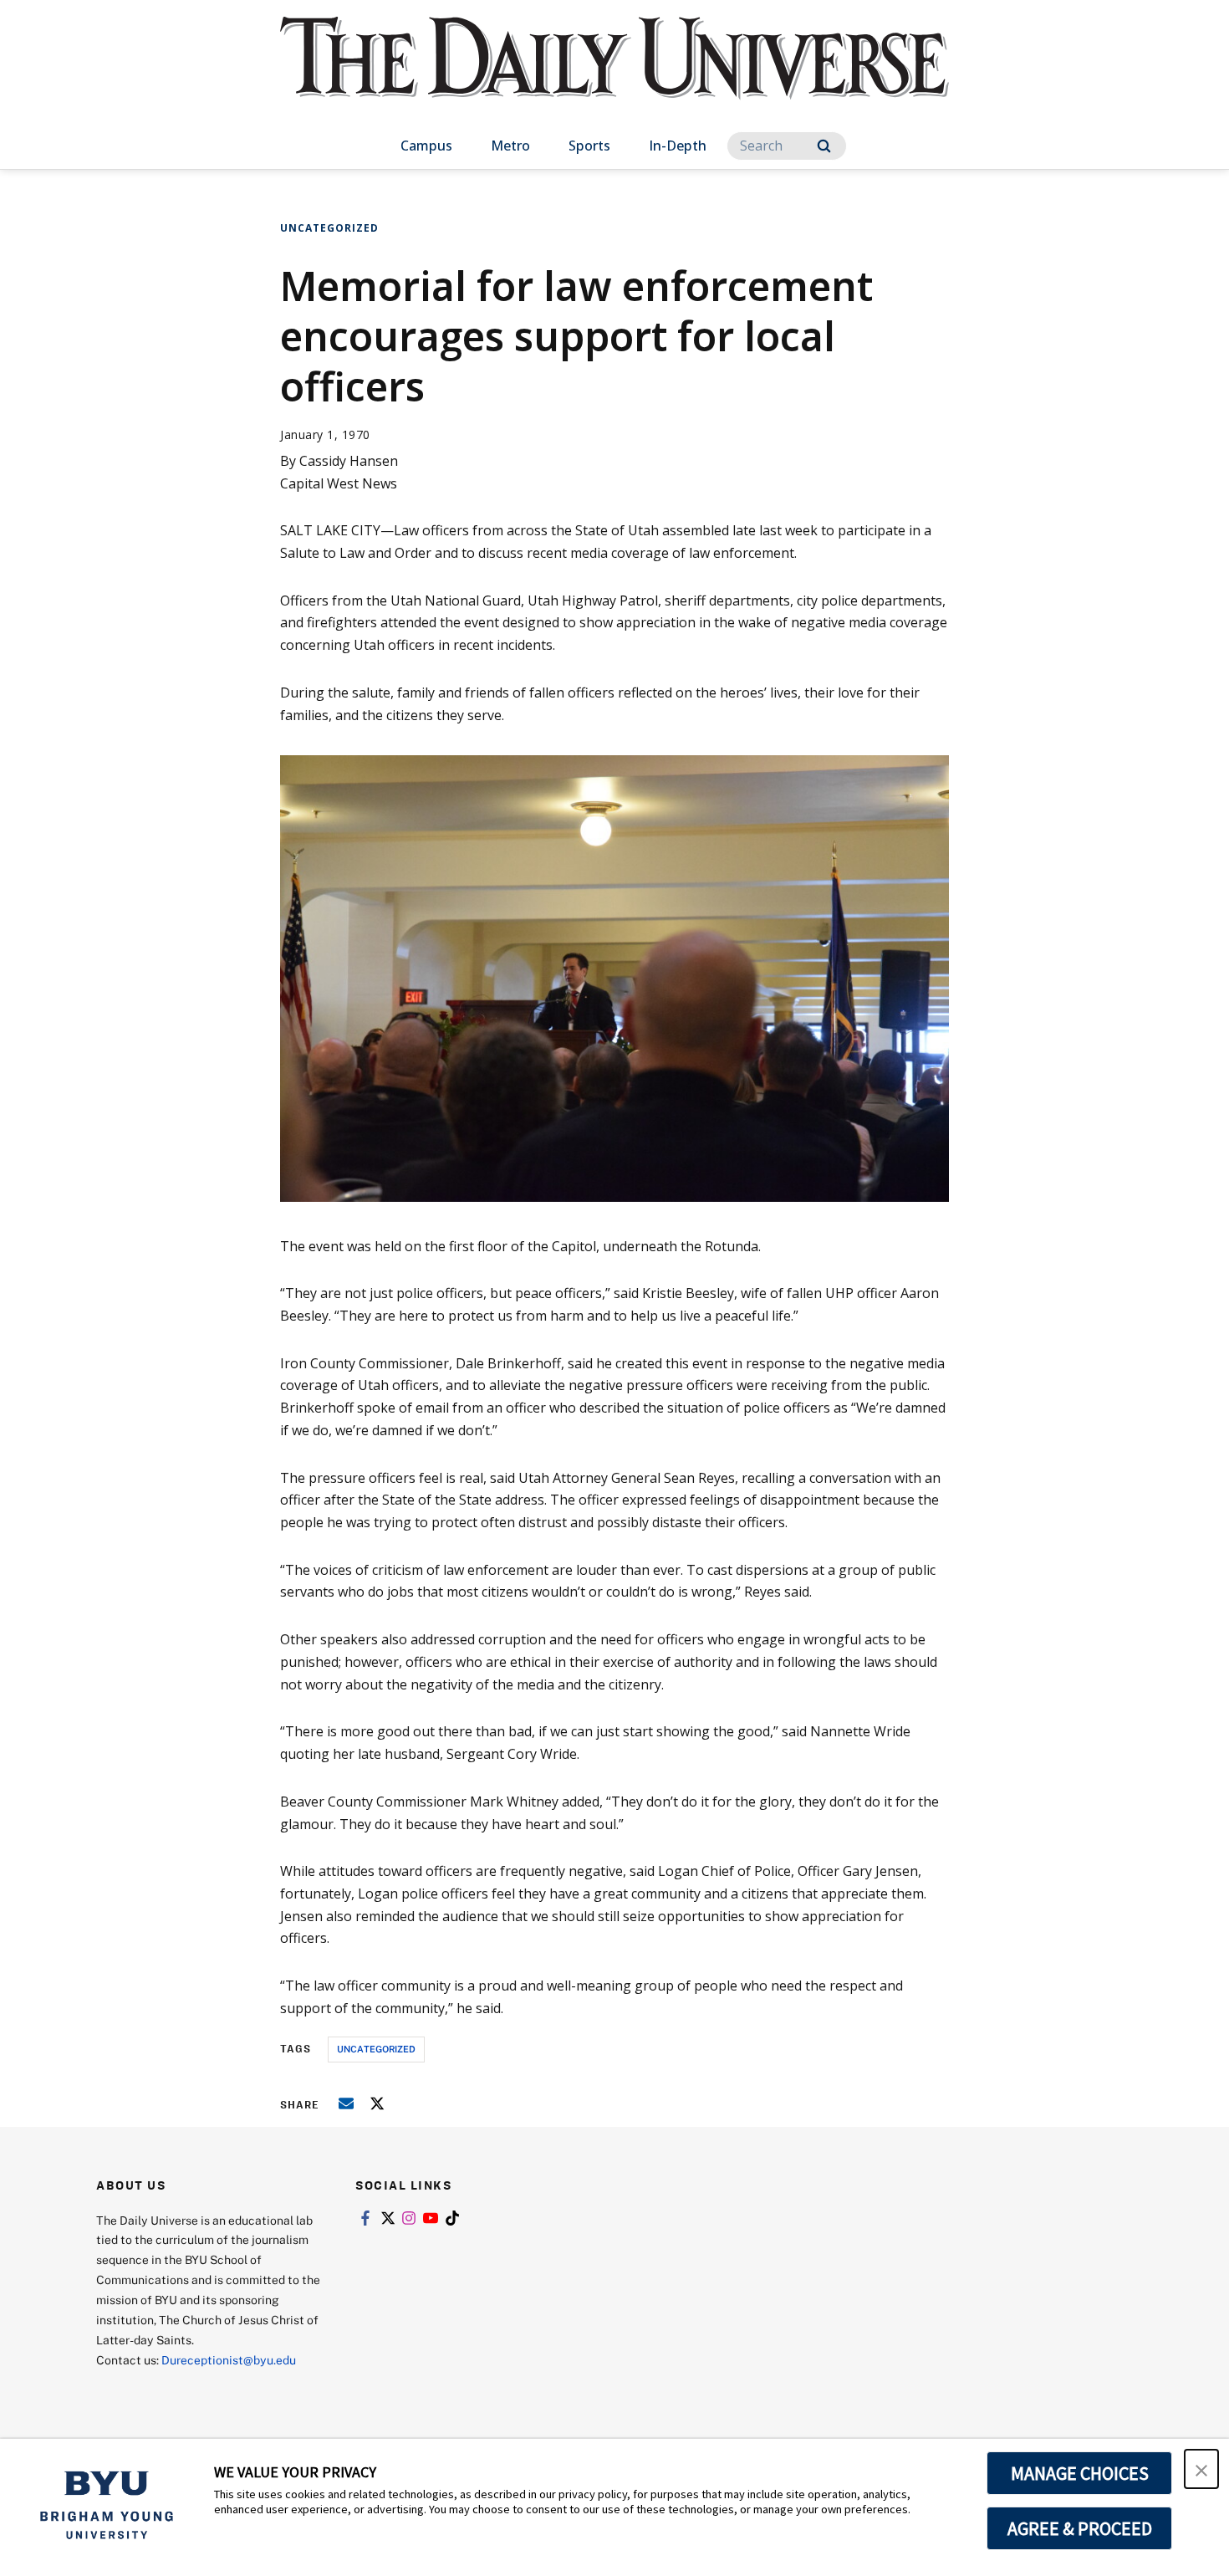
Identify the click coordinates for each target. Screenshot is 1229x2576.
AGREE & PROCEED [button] (1080, 2528)
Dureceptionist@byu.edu (229, 2360)
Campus (426, 146)
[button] (1201, 2469)
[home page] (614, 75)
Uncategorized (329, 228)
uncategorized (376, 2049)
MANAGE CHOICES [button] (1080, 2473)
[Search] (824, 146)
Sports (589, 146)
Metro (510, 146)
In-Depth (678, 146)
